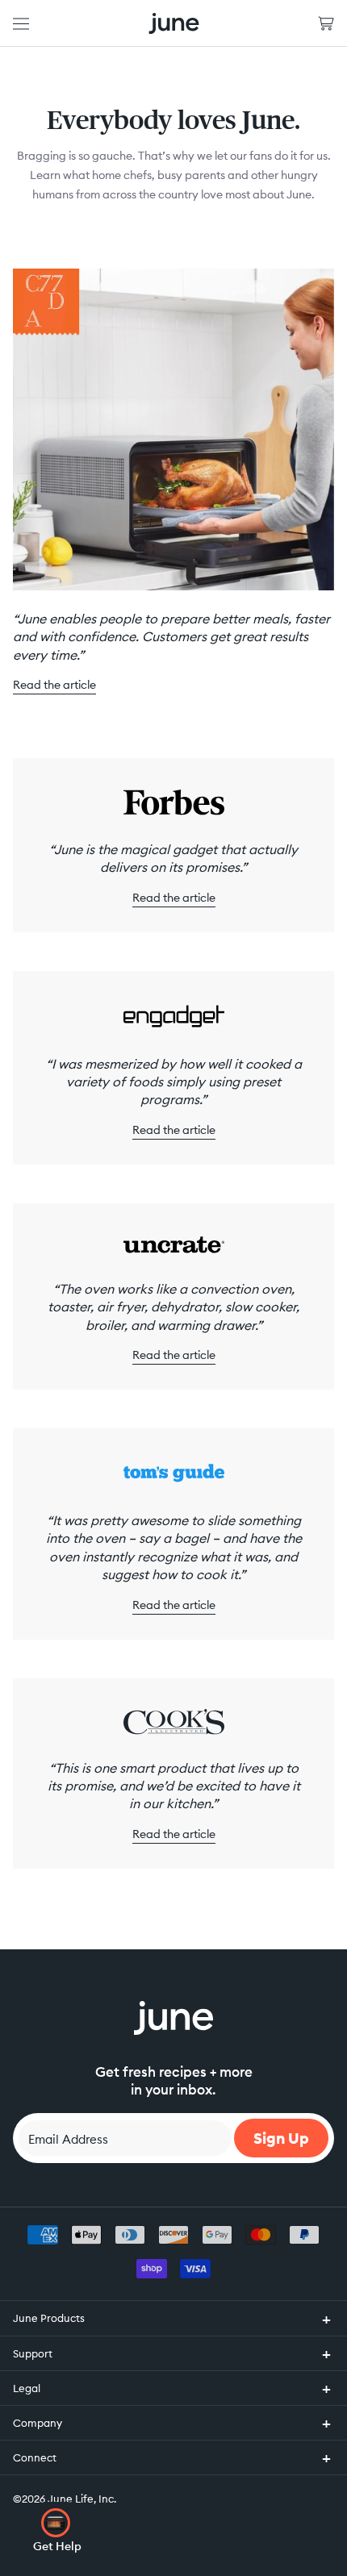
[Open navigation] (21, 23)
